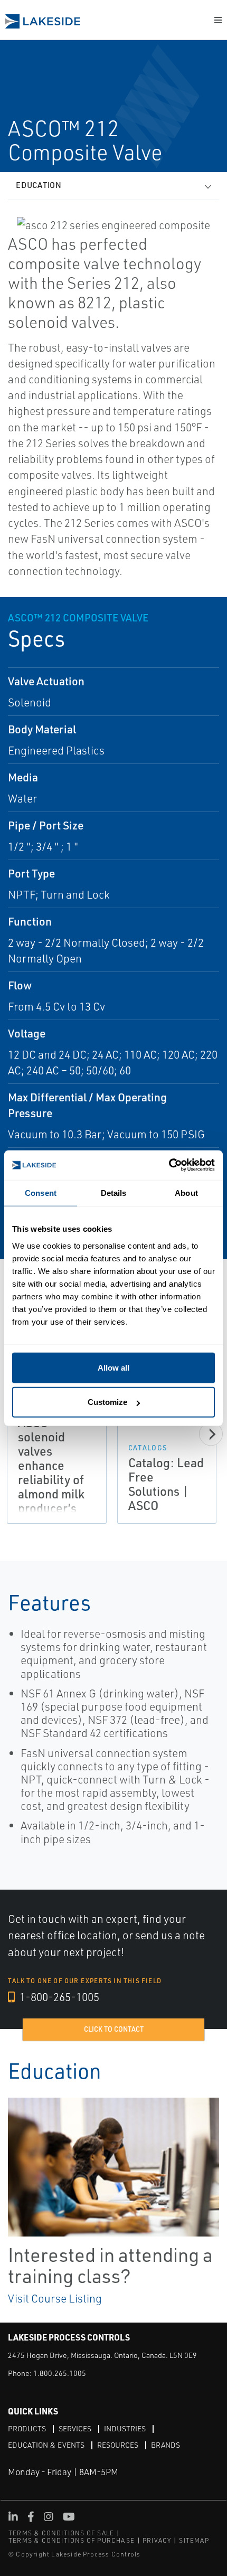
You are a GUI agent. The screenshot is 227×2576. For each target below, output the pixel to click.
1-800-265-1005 (58, 1997)
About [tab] (186, 1193)
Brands (165, 2445)
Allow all (113, 1367)
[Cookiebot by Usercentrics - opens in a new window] (169, 1165)
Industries (125, 2428)
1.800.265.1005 (60, 2373)
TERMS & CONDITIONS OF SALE (61, 2533)
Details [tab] (114, 1193)
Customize (107, 1402)
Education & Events (46, 2445)
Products (27, 2428)
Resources (118, 2445)
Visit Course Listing (55, 2298)
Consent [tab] (41, 1193)
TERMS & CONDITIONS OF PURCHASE (72, 2540)
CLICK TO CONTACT (114, 2029)
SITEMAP (194, 2540)
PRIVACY (157, 2540)
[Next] (211, 1434)
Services (75, 2428)
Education (39, 185)
